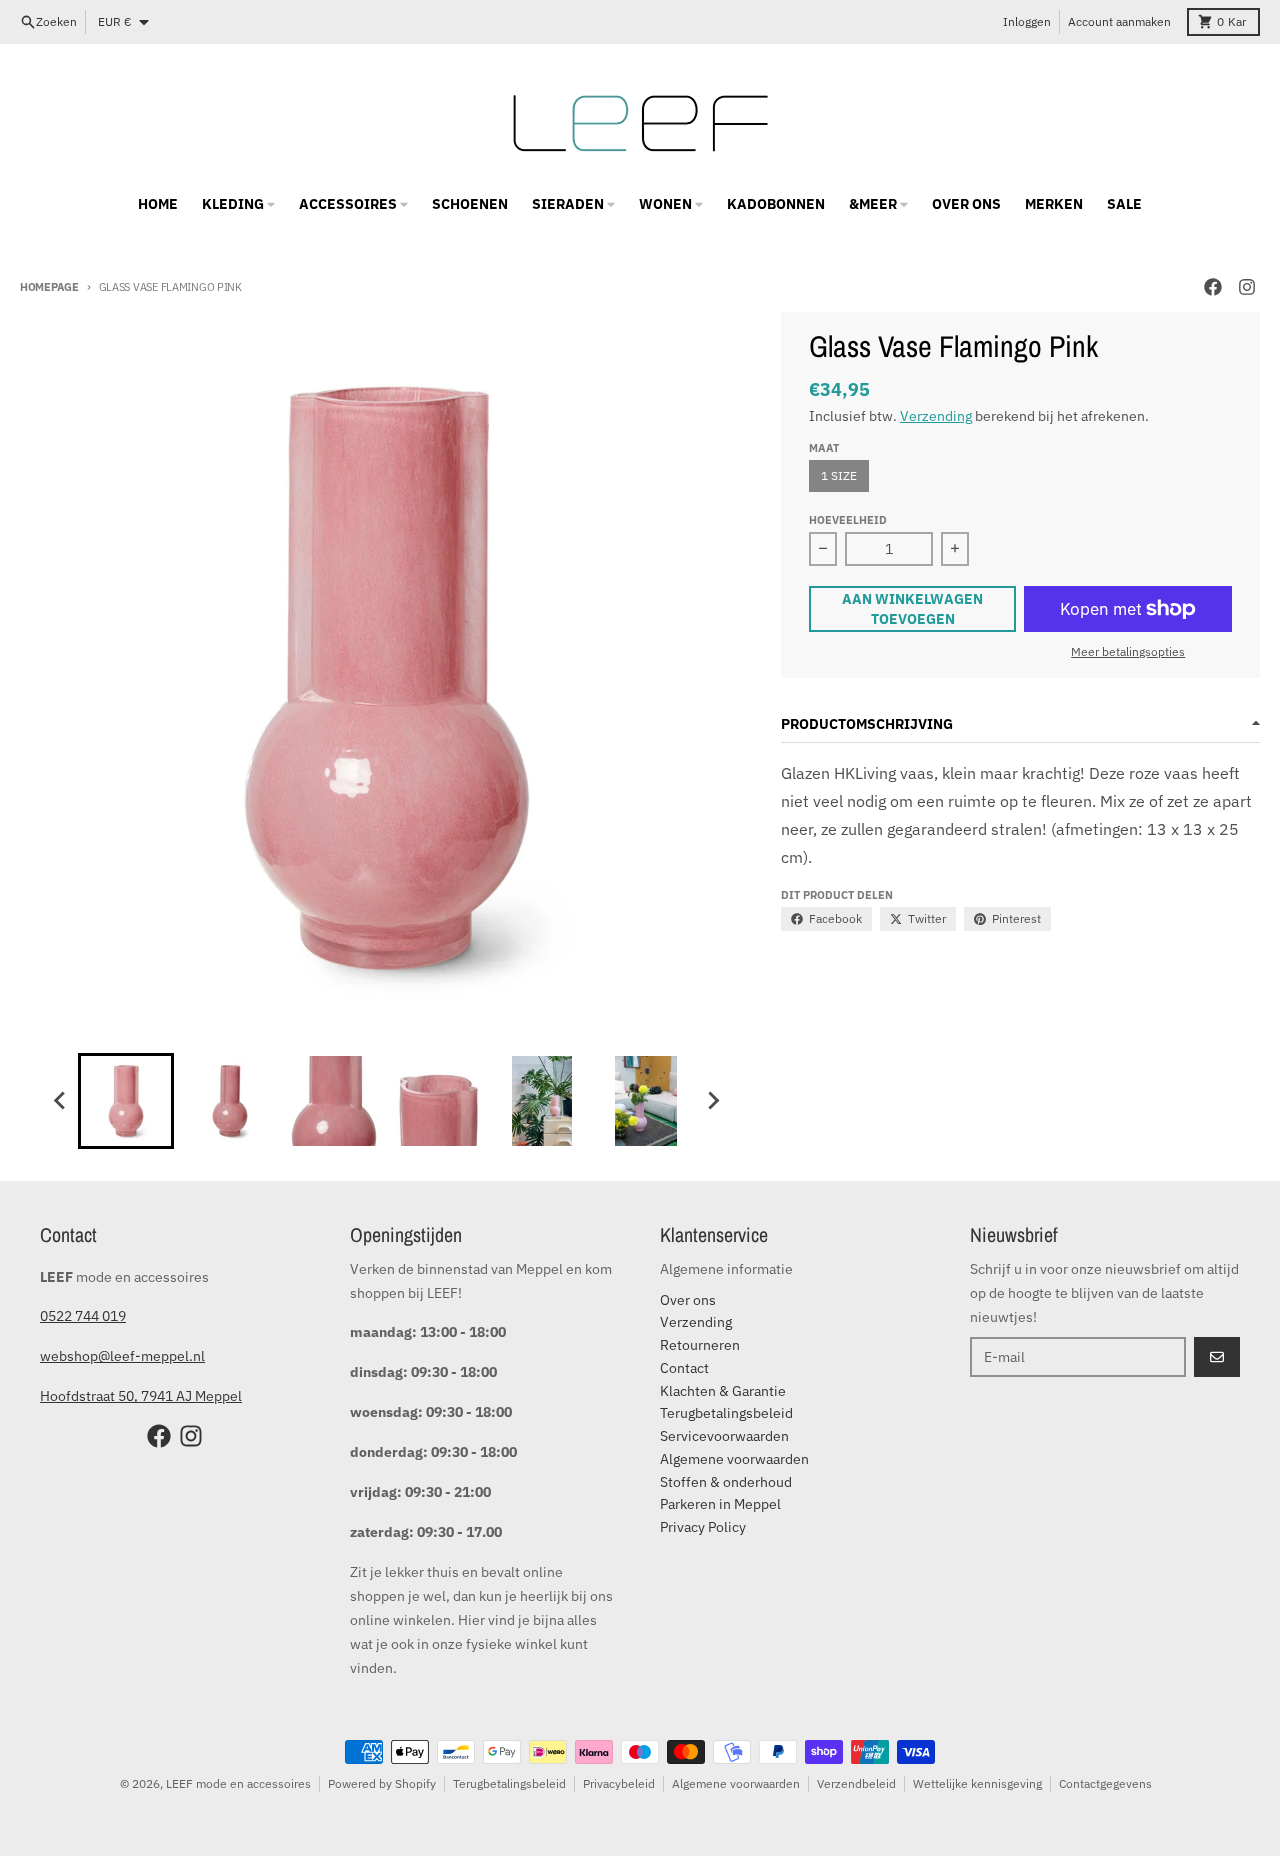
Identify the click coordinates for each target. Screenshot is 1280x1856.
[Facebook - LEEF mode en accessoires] (1213, 287)
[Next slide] (712, 1101)
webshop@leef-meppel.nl (122, 1356)
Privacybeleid (619, 1783)
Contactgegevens (1105, 1783)
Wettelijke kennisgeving (977, 1783)
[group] (126, 1101)
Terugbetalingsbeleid (509, 1783)
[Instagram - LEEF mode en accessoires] (1247, 287)
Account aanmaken (1119, 21)
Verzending (936, 416)
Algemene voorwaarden (736, 1783)
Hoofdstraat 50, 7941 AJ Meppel (141, 1396)
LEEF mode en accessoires (238, 1783)
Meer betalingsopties (1128, 651)
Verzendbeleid (856, 1783)
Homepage (49, 287)
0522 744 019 (83, 1316)
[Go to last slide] (60, 1101)
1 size (839, 475)
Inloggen (1027, 21)
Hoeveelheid (848, 520)
